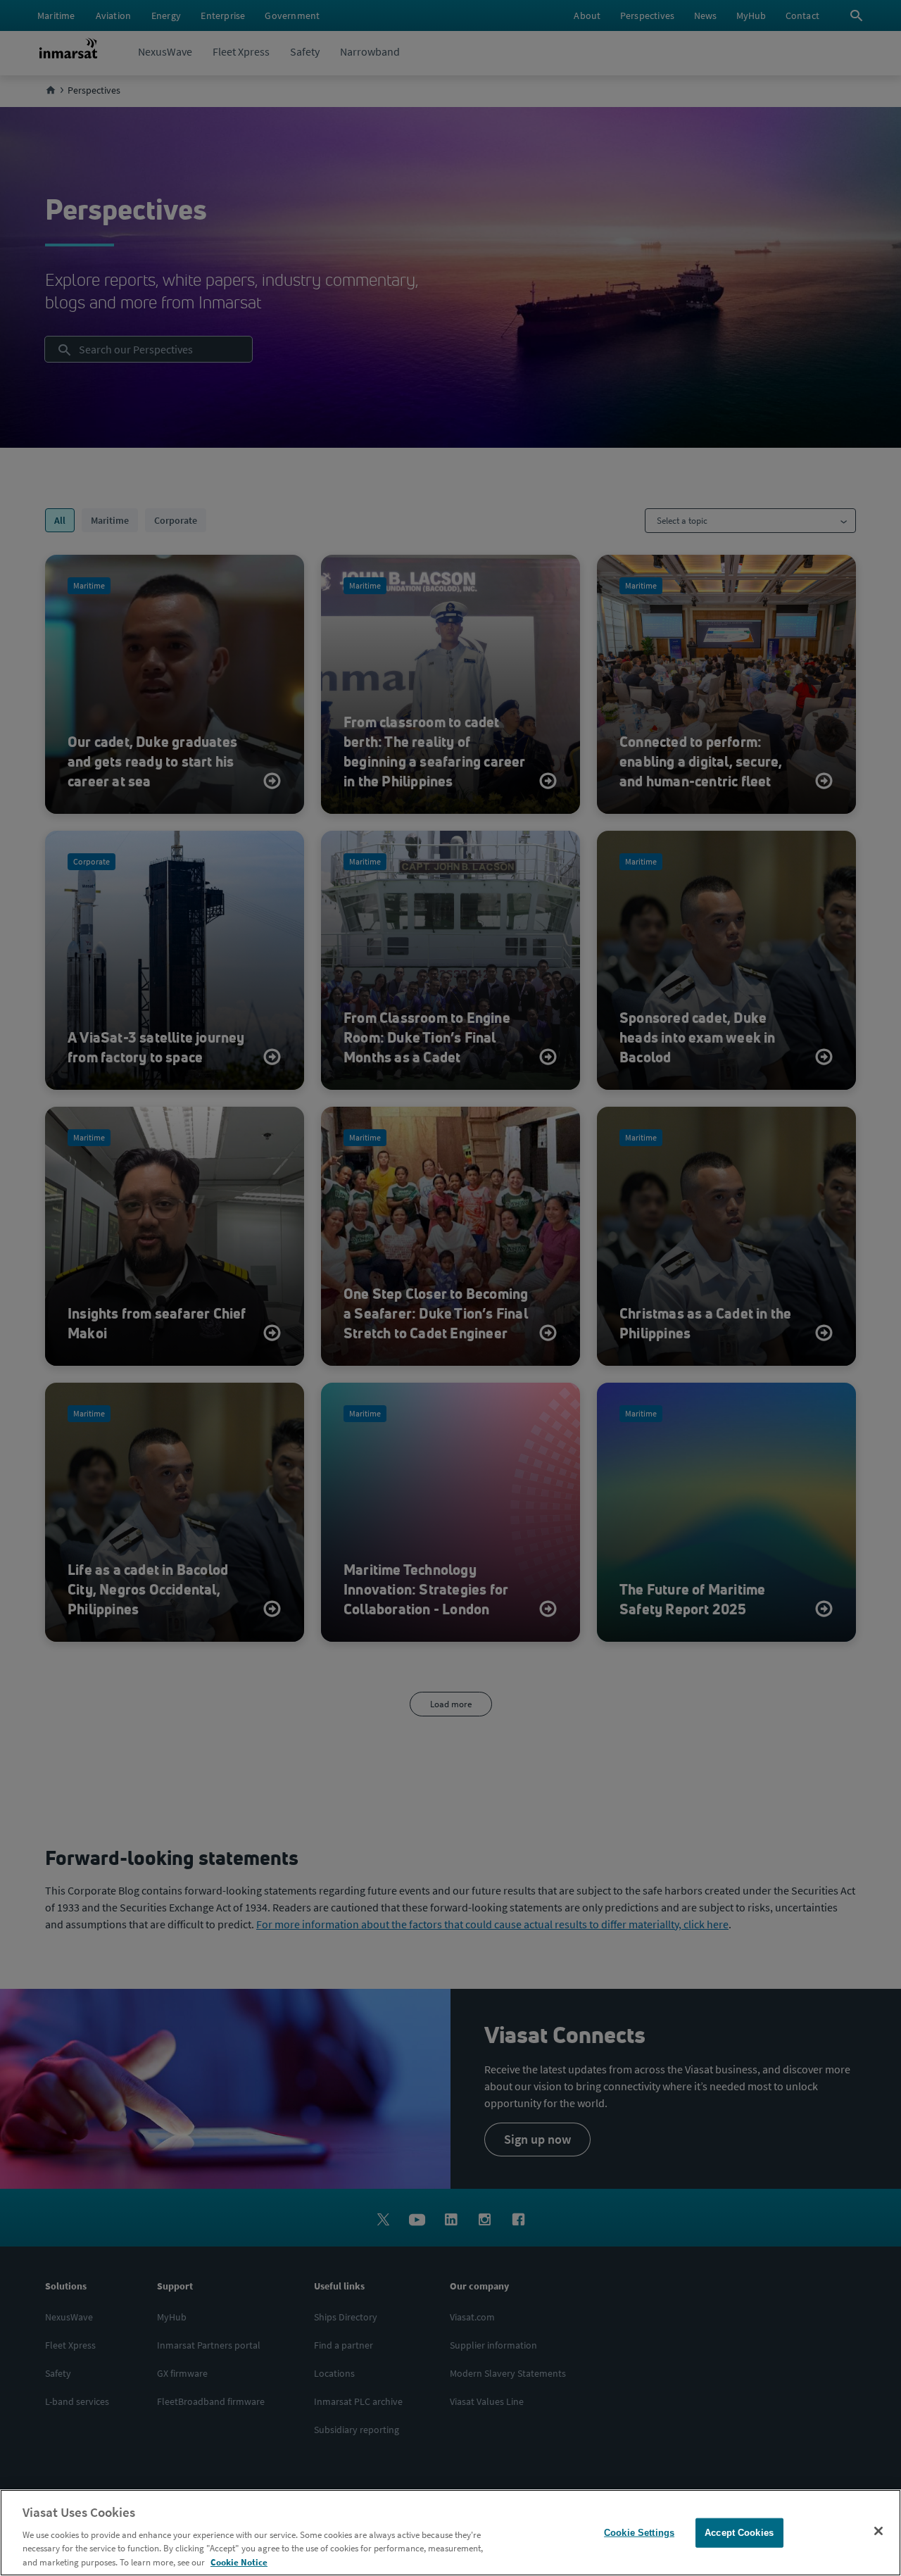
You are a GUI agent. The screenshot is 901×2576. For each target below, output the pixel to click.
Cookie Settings (639, 2533)
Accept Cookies (739, 2533)
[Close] (878, 2531)
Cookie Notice (239, 2562)
